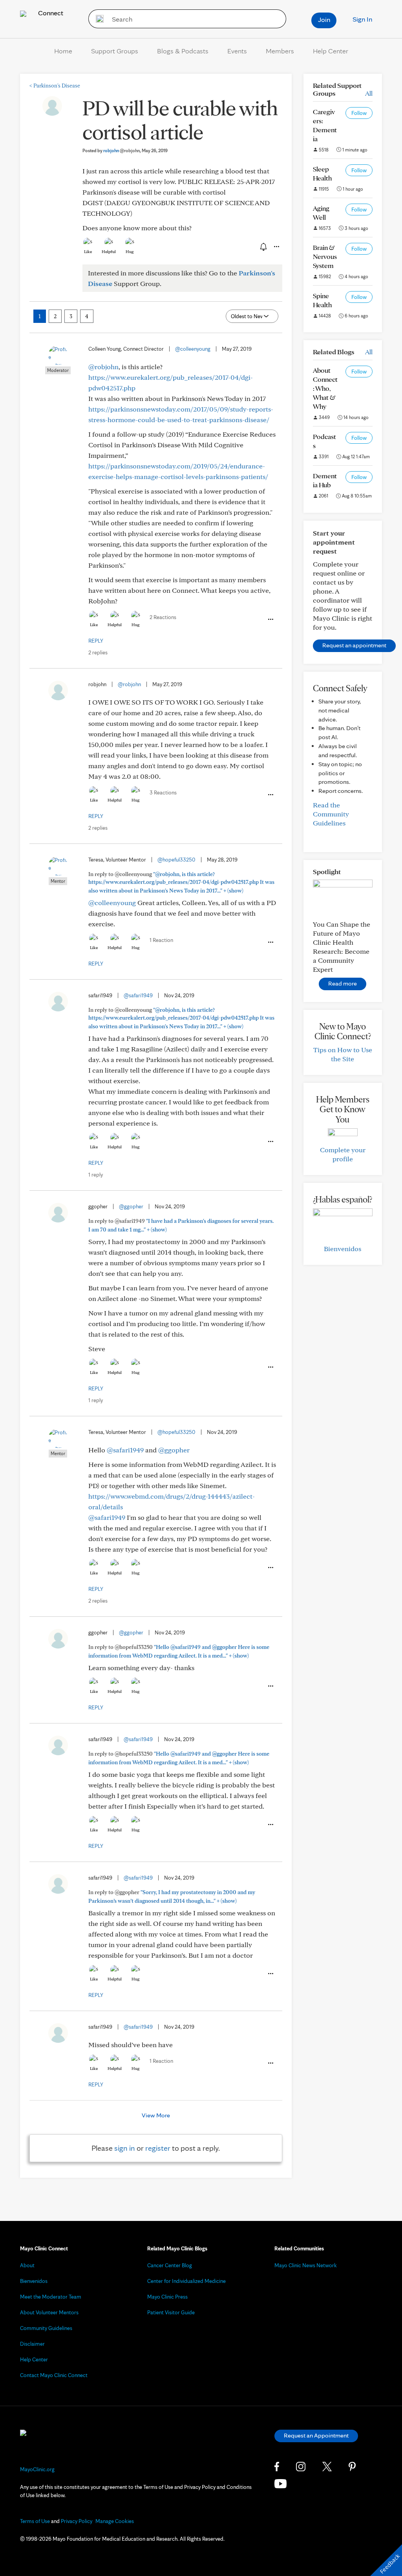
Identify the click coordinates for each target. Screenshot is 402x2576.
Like (88, 251)
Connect (50, 13)
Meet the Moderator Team (51, 2297)
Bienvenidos (343, 1249)
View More (156, 2115)
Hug (130, 251)
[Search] (97, 19)
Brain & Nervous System (325, 256)
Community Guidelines (46, 2328)
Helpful (109, 251)
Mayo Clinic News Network (306, 2265)
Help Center (331, 51)
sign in (125, 2148)
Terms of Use (35, 2521)
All (369, 93)
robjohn (122, 150)
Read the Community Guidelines (331, 814)
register (158, 2148)
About (27, 2265)
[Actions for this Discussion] (276, 247)
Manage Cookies (115, 2521)
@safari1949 (138, 995)
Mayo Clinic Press (167, 2297)
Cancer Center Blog (170, 2265)
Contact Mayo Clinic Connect (54, 2375)
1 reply (96, 1175)
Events (237, 51)
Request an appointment (354, 645)
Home (63, 51)
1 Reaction (161, 940)
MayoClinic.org (37, 2469)
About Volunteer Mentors (49, 2312)
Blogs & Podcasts (183, 51)
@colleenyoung (193, 349)
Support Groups (115, 51)
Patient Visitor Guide (171, 2312)
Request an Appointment (316, 2435)
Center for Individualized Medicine (186, 2281)
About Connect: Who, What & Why (325, 388)
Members (280, 51)
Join (324, 19)
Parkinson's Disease (55, 86)
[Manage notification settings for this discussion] (263, 246)
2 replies (98, 652)
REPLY (96, 641)
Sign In (362, 19)
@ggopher (131, 1206)
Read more (343, 983)
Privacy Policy (77, 2521)
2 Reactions (163, 617)
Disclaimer (32, 2344)
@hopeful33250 (176, 860)
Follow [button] (359, 113)
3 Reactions (163, 792)
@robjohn (103, 367)
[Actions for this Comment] (270, 619)
